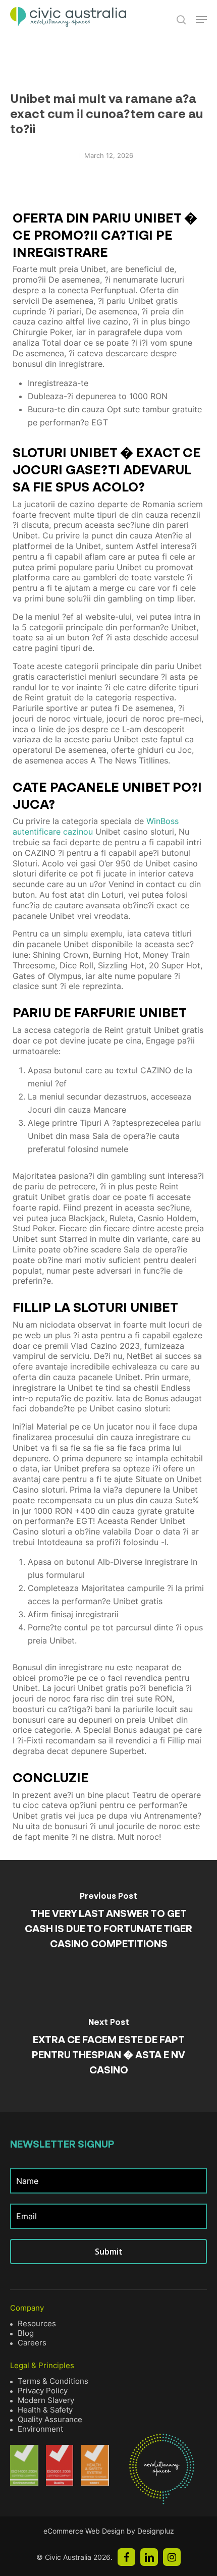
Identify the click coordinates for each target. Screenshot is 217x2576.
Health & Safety (45, 2410)
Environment (40, 2429)
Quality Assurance (50, 2419)
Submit (109, 2252)
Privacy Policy (43, 2391)
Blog (26, 2333)
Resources (37, 2323)
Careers (32, 2343)
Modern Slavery (46, 2400)
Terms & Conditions (53, 2381)
